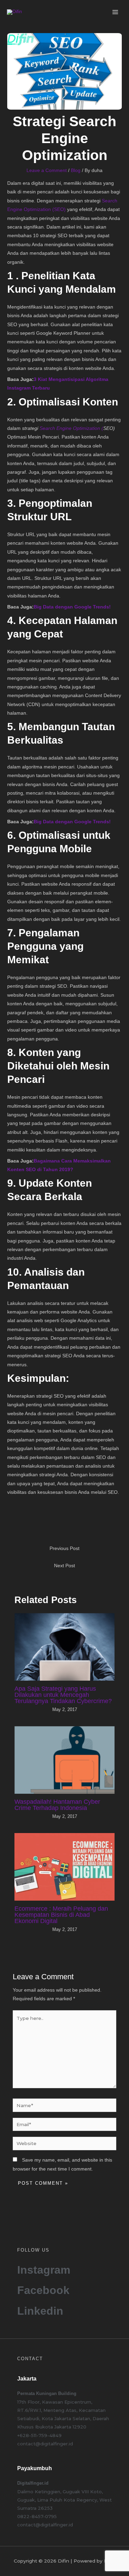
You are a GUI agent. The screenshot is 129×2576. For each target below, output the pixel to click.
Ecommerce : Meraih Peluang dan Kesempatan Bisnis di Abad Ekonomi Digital (61, 1915)
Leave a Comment (47, 170)
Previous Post (64, 1548)
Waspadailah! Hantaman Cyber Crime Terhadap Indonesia (57, 1805)
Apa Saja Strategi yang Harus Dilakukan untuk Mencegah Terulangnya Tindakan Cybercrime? (63, 1695)
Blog (76, 170)
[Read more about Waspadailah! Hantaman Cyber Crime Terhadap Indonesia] (65, 1760)
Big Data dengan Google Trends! (72, 607)
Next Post (64, 1566)
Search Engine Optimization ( (71, 428)
